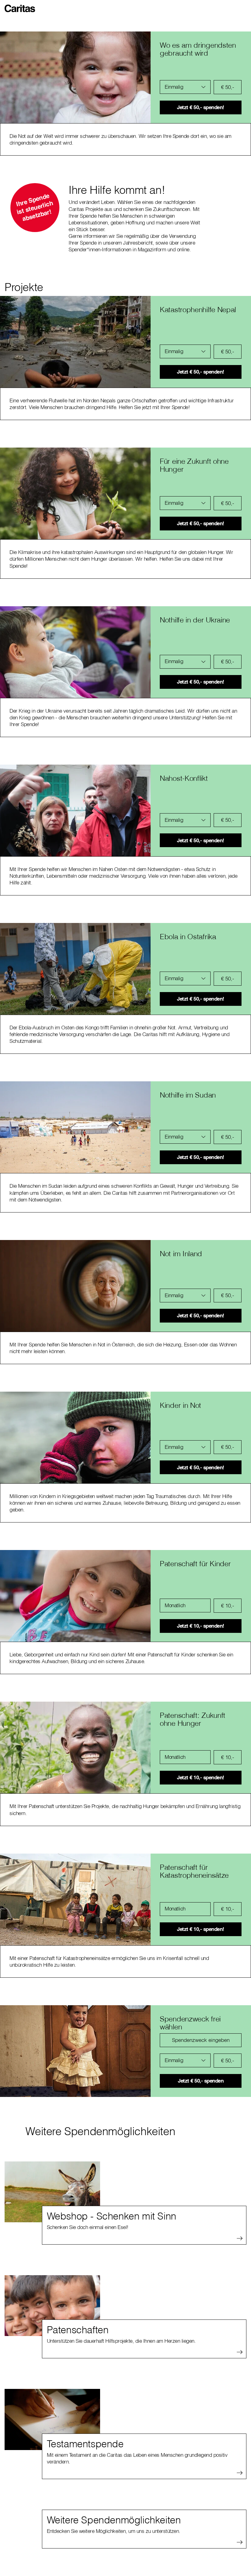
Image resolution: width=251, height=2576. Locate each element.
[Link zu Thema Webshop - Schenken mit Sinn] (52, 2192)
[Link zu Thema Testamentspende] (52, 2419)
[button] (21, 6)
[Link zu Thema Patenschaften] (52, 2306)
